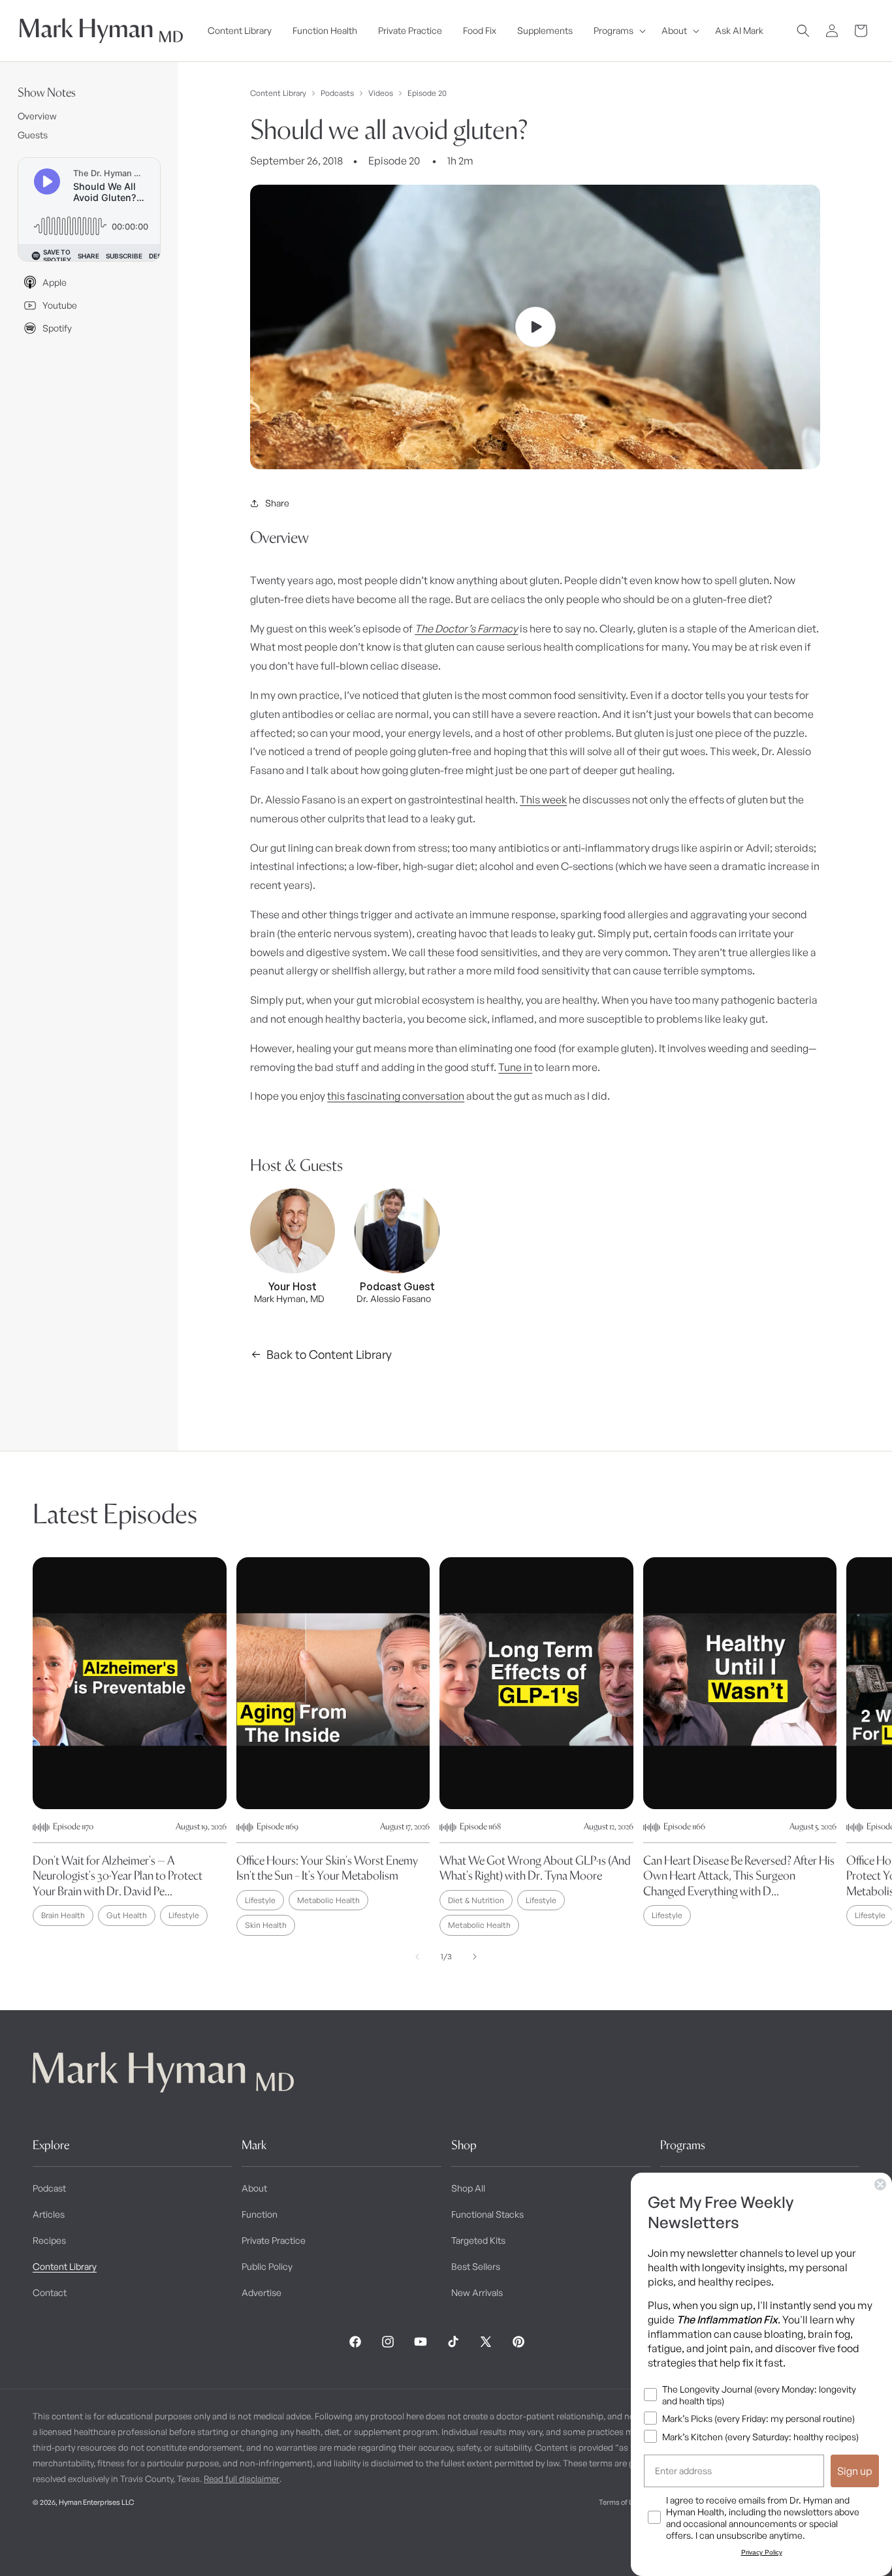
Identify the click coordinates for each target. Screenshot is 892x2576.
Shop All (468, 2188)
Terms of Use (620, 2502)
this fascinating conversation (396, 1096)
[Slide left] (417, 1957)
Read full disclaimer (242, 2479)
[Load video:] (535, 327)
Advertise (262, 2292)
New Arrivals (477, 2292)
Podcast (49, 2188)
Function (260, 2214)
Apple (55, 282)
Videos (381, 93)
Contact (50, 2292)
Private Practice (274, 2240)
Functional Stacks (487, 2214)
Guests (33, 135)
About (254, 2188)
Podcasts (337, 93)
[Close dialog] (880, 2184)
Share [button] (277, 503)
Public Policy (267, 2266)
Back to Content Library (329, 1354)
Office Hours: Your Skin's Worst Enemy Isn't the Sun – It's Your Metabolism (327, 1868)
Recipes (49, 2240)
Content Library (278, 93)
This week (543, 799)
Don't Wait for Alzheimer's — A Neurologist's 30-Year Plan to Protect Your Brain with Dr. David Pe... (118, 1876)
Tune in (515, 1067)
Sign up (855, 2471)
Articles (49, 2214)
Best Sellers (476, 2266)
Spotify (57, 328)
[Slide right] (475, 1957)
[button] (617, 31)
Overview (37, 116)
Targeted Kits (478, 2240)
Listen (239, 2544)
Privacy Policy (762, 2552)
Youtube (60, 305)
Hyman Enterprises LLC (96, 2502)
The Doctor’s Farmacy (466, 628)
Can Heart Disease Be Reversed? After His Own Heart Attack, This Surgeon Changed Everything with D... (739, 1876)
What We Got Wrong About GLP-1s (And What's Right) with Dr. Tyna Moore (535, 1868)
